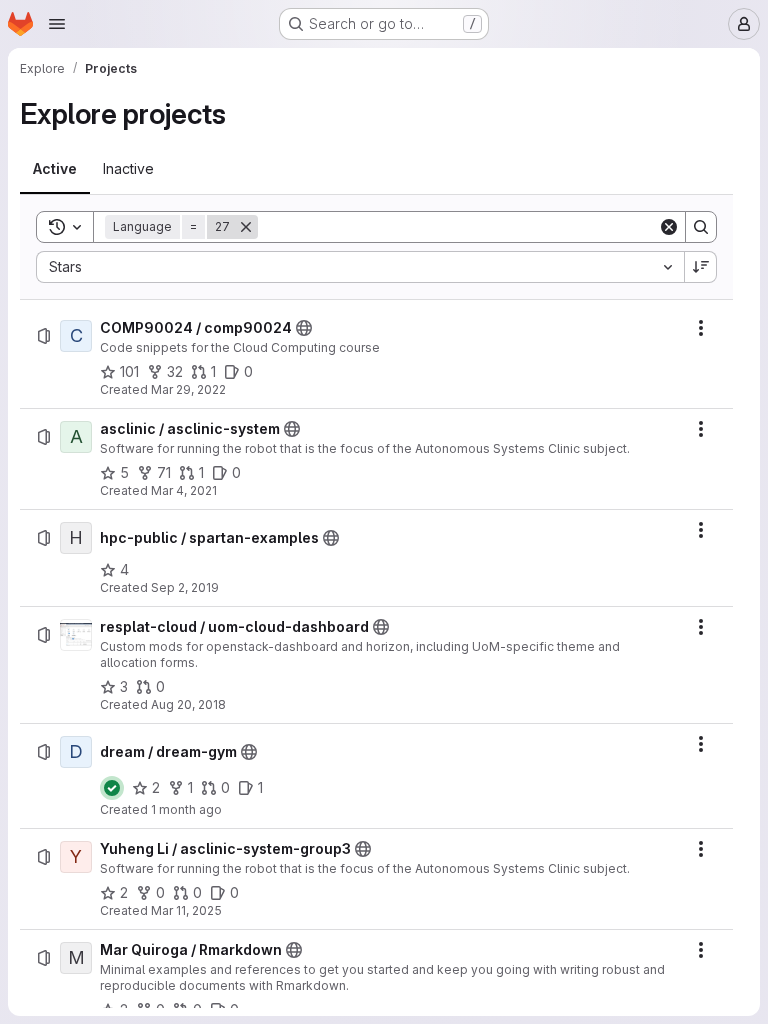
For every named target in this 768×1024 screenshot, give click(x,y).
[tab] (55, 169)
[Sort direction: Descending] (701, 267)
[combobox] (360, 267)
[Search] (701, 227)
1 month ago (186, 809)
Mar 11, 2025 (186, 910)
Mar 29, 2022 (188, 389)
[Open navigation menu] (57, 24)
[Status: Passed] (112, 788)
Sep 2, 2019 (185, 587)
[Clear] (669, 227)
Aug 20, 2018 (188, 704)
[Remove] (246, 227)
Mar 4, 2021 (184, 490)
